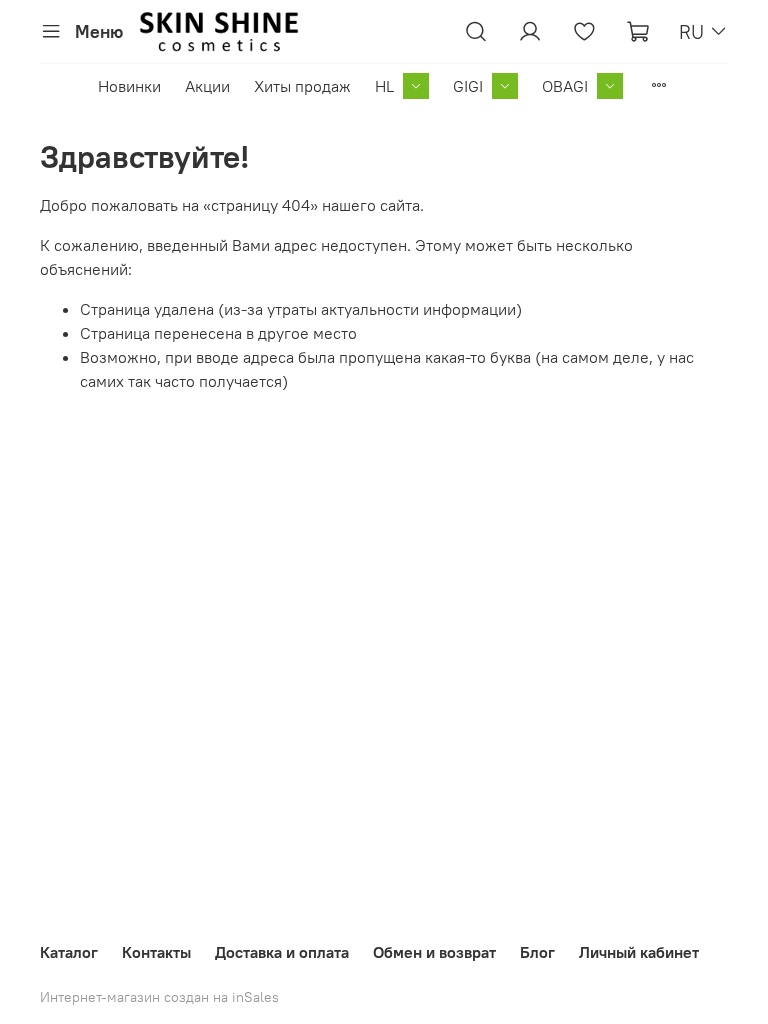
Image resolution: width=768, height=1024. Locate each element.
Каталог (69, 952)
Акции (207, 86)
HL (384, 86)
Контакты (156, 952)
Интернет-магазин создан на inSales (159, 997)
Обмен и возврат (434, 952)
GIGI (468, 86)
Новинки (129, 86)
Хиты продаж (302, 86)
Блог (537, 952)
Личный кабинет (639, 952)
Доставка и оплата (282, 952)
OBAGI (565, 86)
